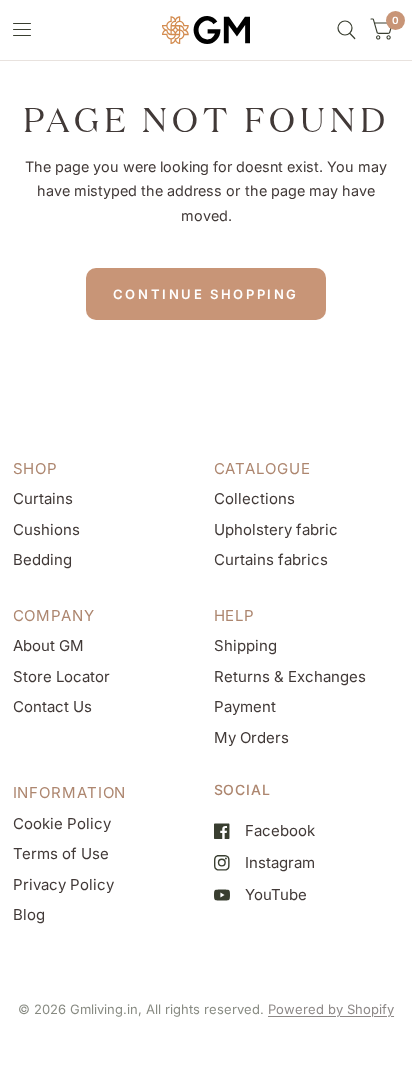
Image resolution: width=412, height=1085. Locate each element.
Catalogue (262, 468)
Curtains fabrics (271, 559)
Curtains (43, 498)
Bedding (42, 559)
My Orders (251, 737)
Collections (254, 498)
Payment (245, 706)
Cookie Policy (62, 823)
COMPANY (54, 615)
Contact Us (52, 706)
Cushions (46, 529)
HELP (235, 615)
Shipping (245, 645)
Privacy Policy (63, 884)
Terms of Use (61, 853)
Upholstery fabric (276, 529)
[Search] (346, 30)
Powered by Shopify (331, 1009)
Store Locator (61, 676)
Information (70, 792)
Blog (29, 914)
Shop (36, 468)
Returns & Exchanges (290, 676)
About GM (48, 645)
